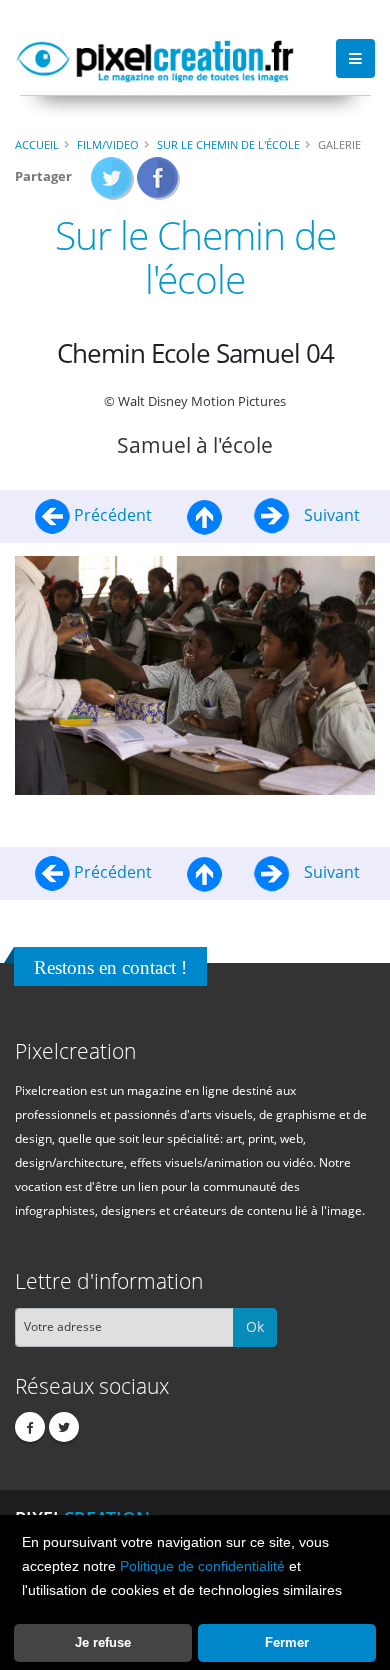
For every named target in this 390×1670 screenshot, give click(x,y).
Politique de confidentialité (202, 1566)
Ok (255, 1326)
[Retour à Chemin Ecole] (204, 515)
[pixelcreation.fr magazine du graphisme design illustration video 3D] (155, 58)
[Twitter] (64, 1427)
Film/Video (108, 144)
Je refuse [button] (103, 1642)
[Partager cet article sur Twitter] (112, 184)
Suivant (330, 515)
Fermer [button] (287, 1642)
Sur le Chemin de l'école (228, 144)
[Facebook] (30, 1427)
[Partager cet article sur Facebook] (158, 184)
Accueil (37, 144)
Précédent (113, 515)
